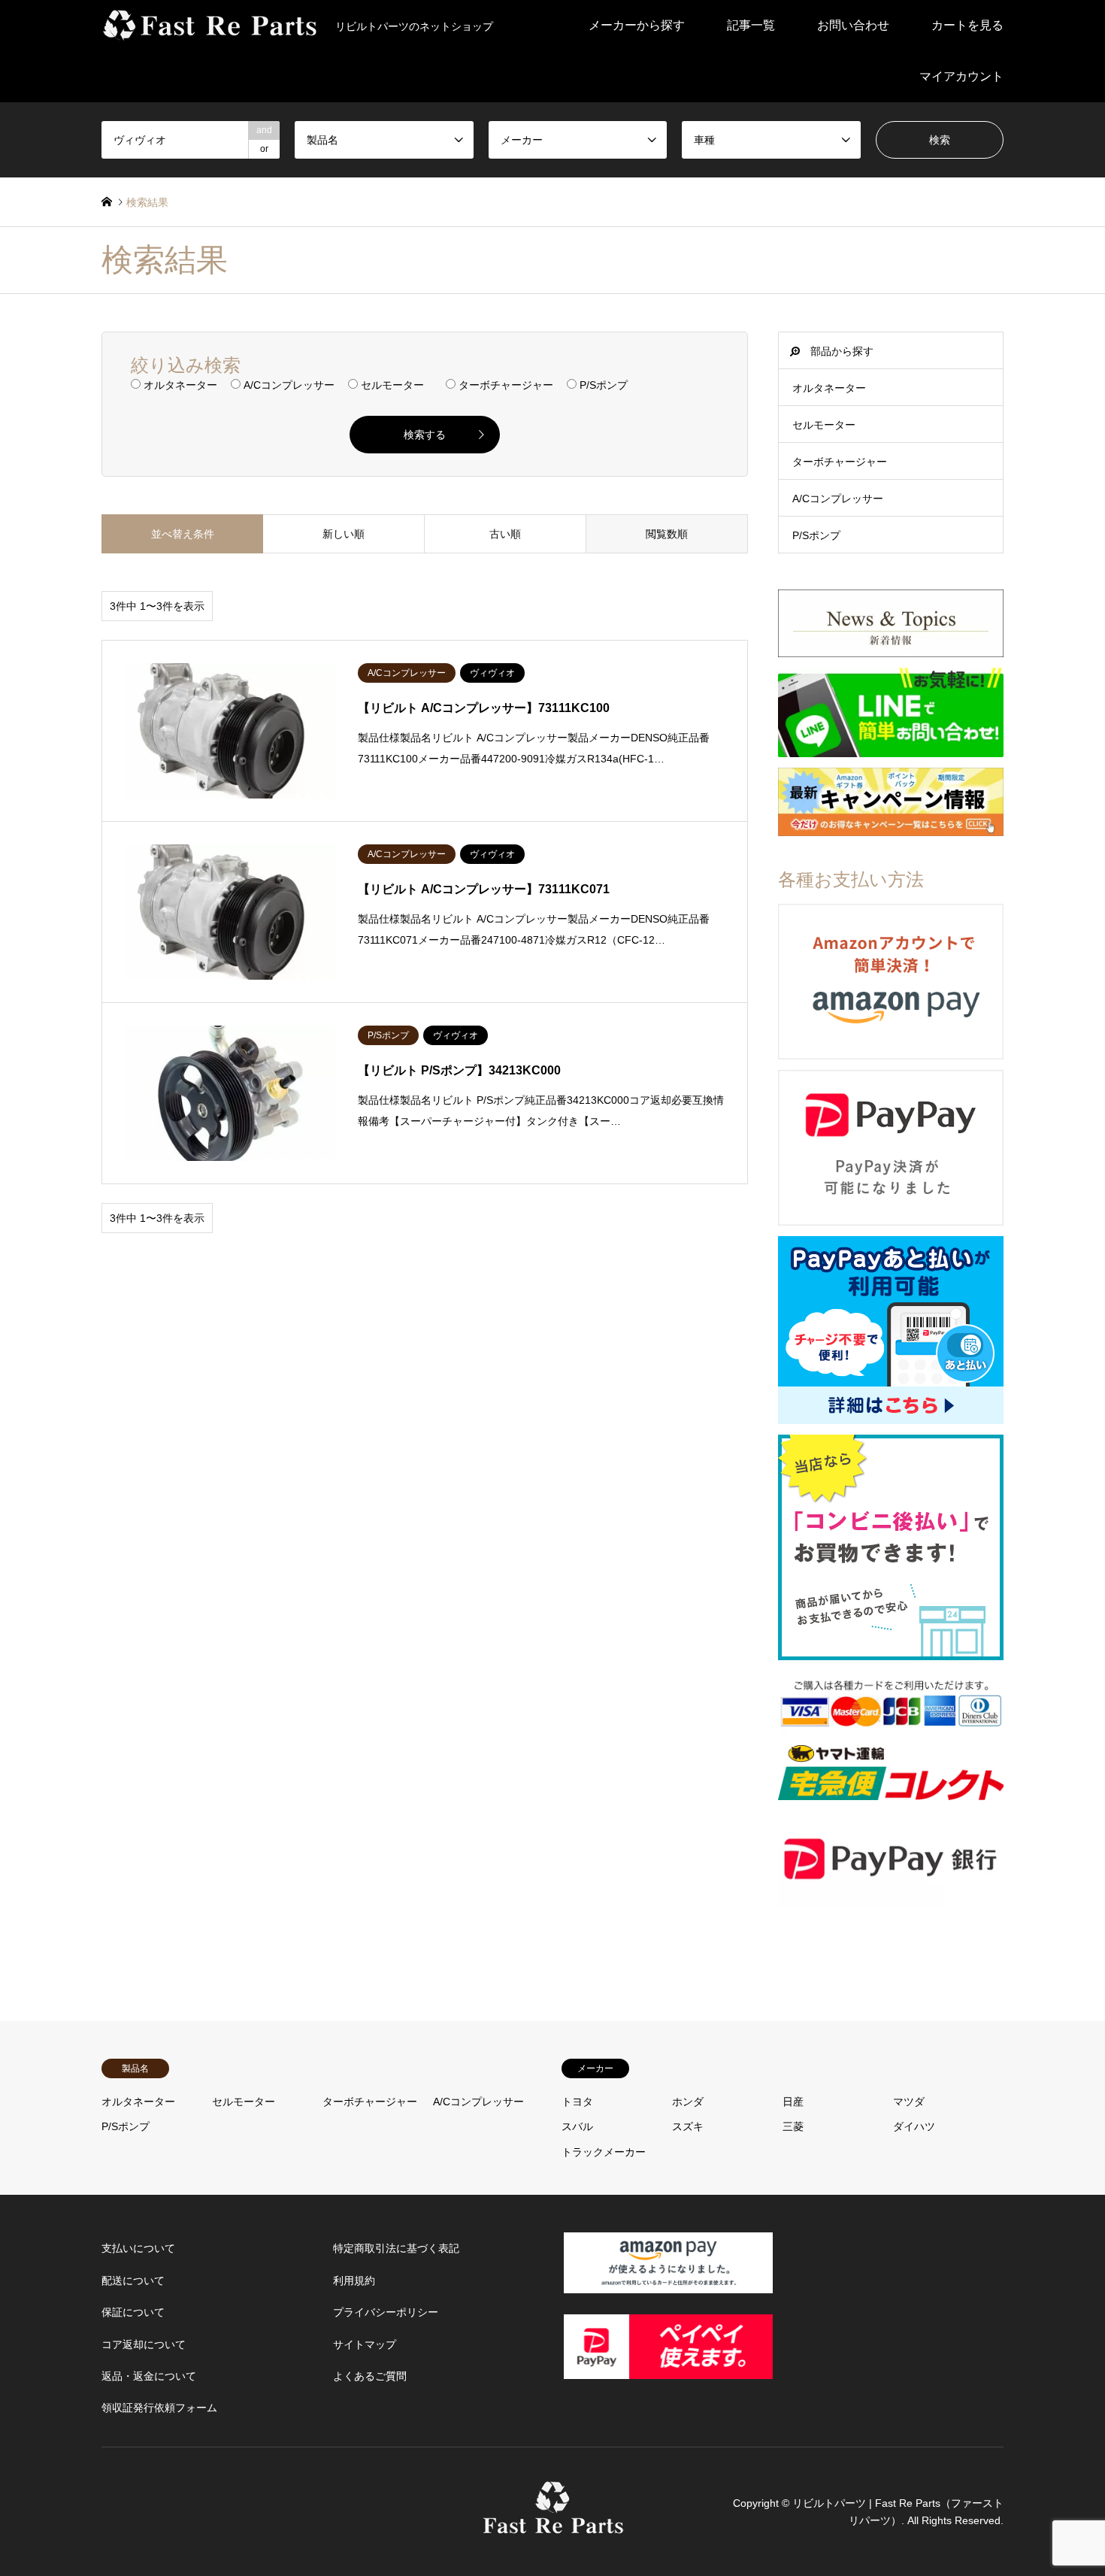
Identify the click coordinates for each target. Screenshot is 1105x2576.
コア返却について (144, 2344)
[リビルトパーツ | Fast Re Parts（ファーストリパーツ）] (553, 2526)
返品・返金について (149, 2376)
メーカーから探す (637, 25)
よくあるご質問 (370, 2376)
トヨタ (577, 2102)
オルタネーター (829, 388)
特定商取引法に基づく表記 (396, 2248)
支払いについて (138, 2248)
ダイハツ (914, 2126)
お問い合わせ (853, 25)
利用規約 (354, 2281)
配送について (133, 2281)
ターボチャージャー (840, 462)
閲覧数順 (667, 534)
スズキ (688, 2126)
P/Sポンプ (816, 535)
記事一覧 (751, 25)
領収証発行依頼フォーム (159, 2408)
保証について (133, 2312)
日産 (793, 2102)
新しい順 (344, 534)
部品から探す (842, 351)
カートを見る (967, 25)
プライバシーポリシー (386, 2312)
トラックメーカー (604, 2152)
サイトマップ (365, 2344)
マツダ (909, 2102)
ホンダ (688, 2102)
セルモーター (824, 425)
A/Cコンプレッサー (838, 499)
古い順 (505, 534)
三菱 (793, 2126)
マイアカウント (961, 76)
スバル (577, 2126)
